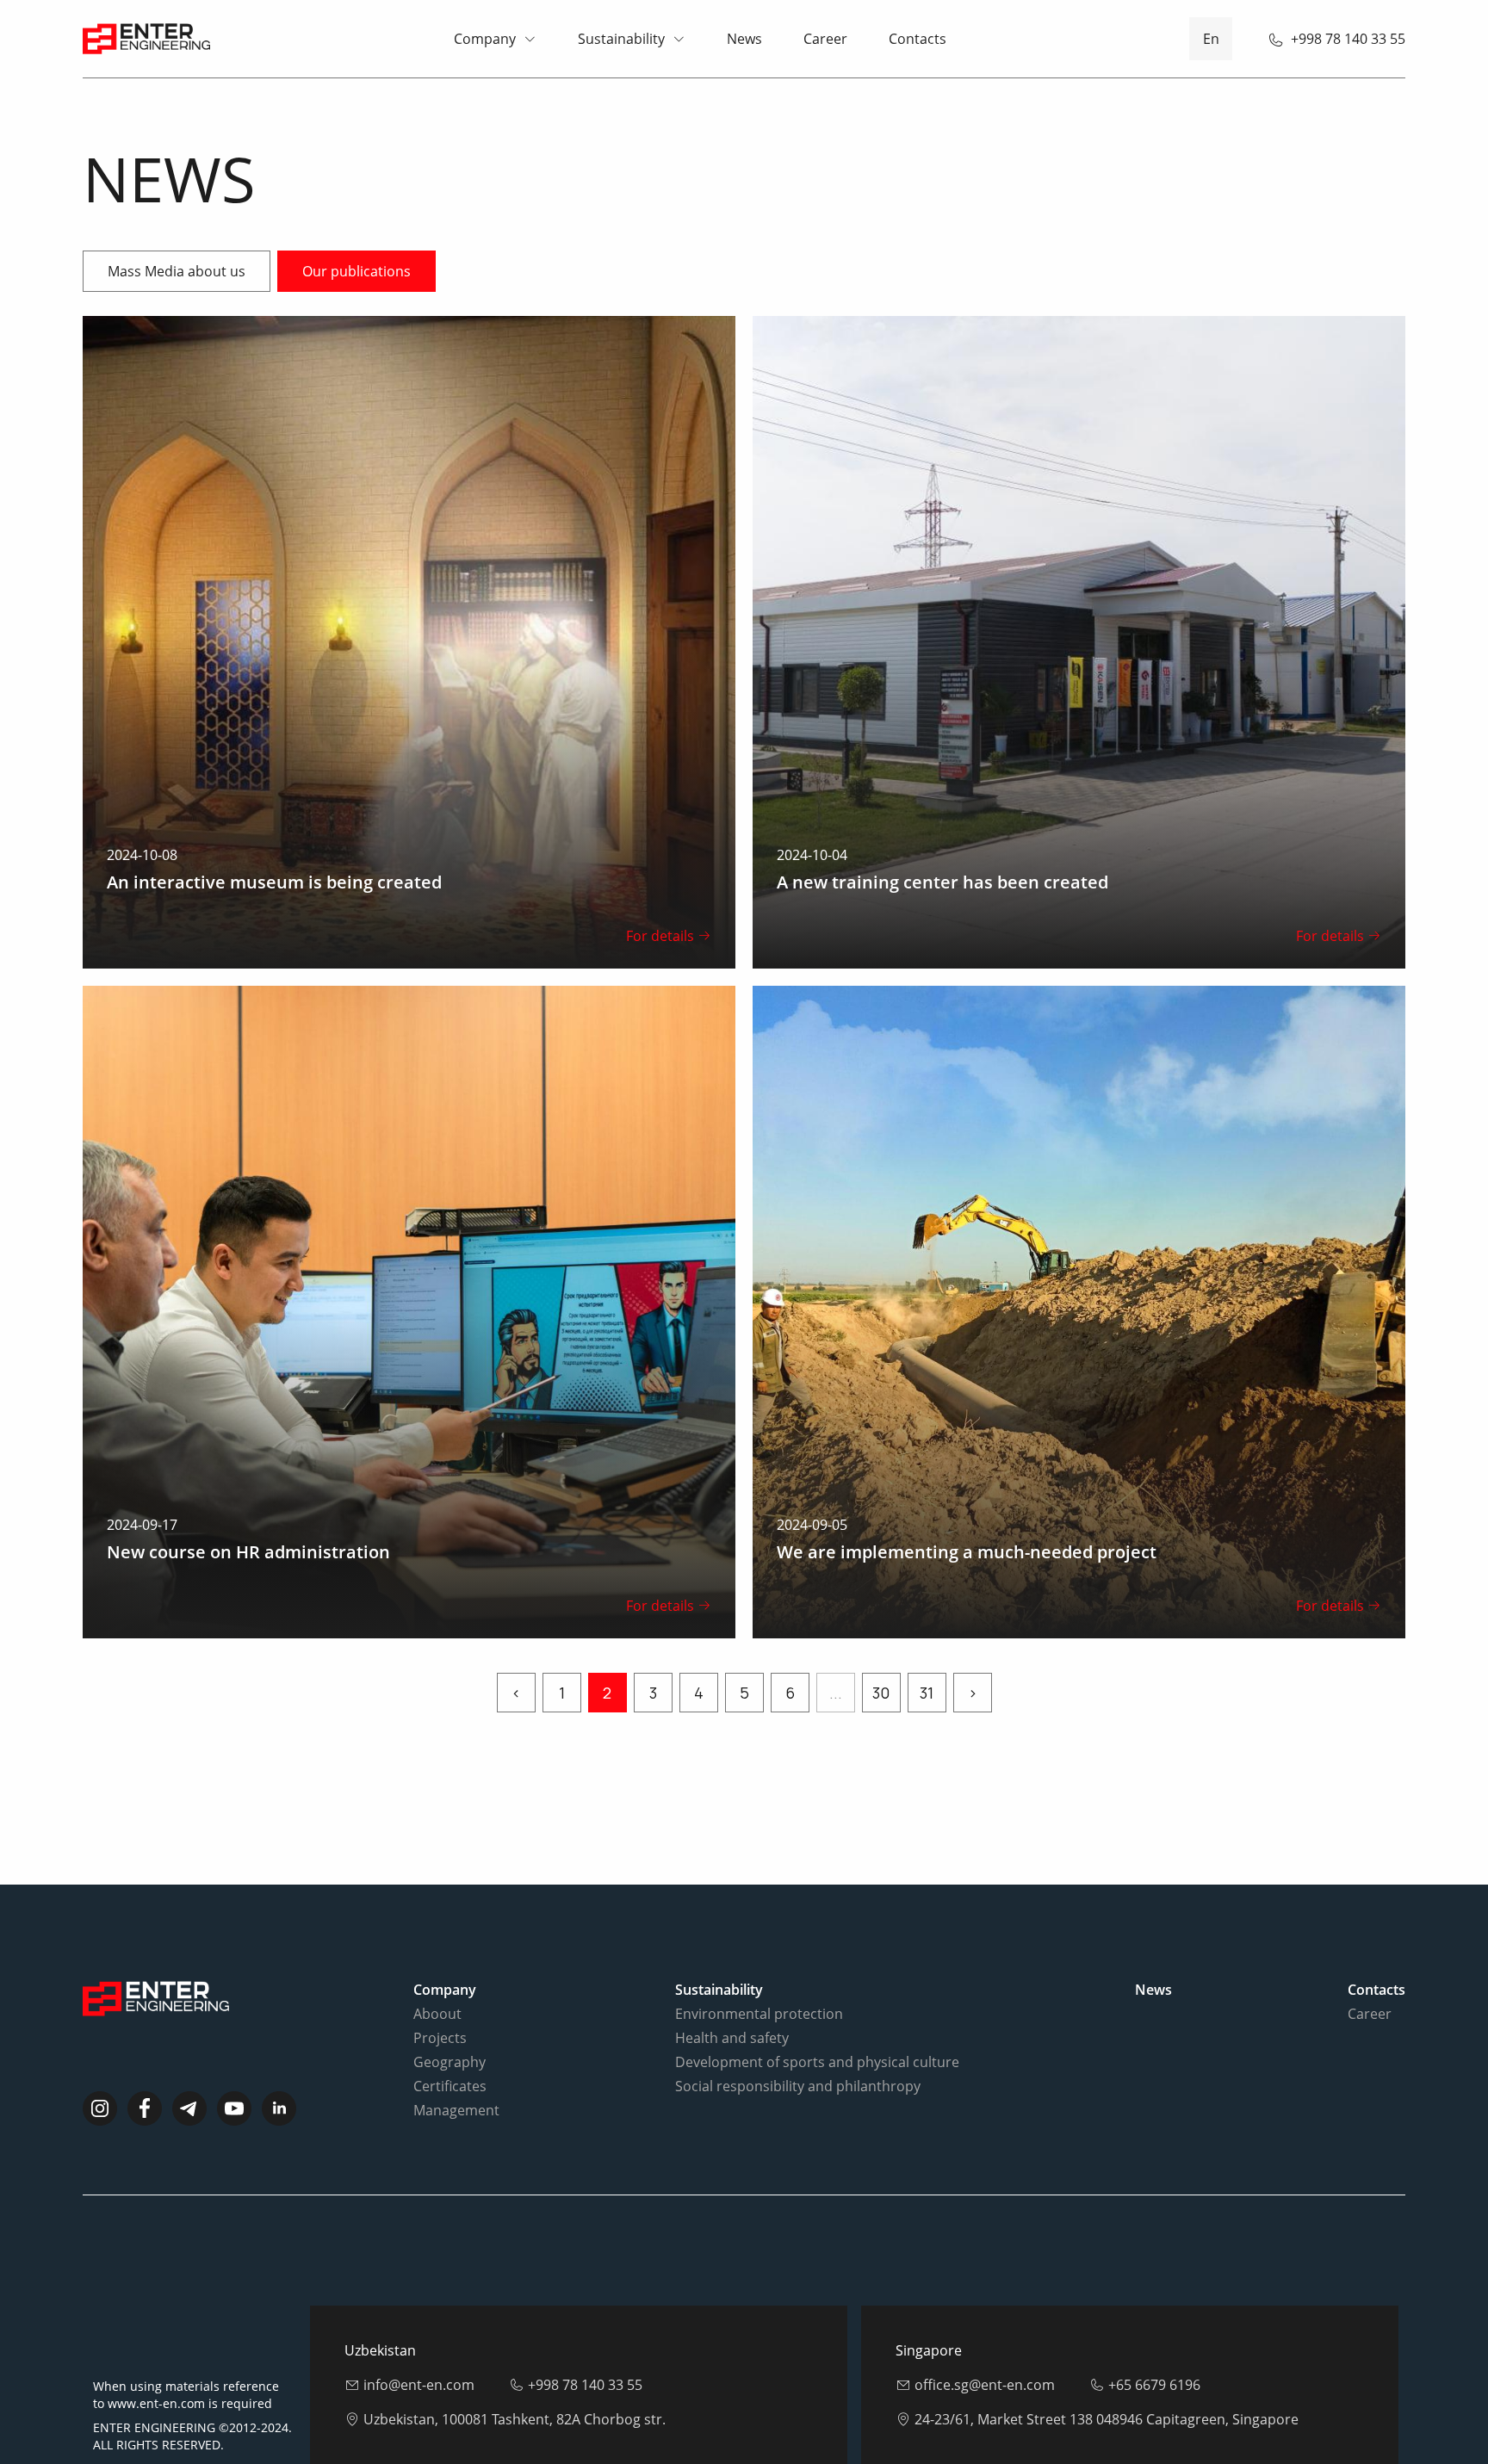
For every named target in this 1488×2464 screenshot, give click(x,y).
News (744, 39)
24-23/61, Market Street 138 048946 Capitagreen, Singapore (1107, 2419)
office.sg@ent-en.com (985, 2385)
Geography (449, 2062)
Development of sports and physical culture (817, 2062)
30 (881, 1693)
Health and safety (732, 2038)
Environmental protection (759, 2014)
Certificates (450, 2086)
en (1211, 39)
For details (660, 936)
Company (485, 39)
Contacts (918, 39)
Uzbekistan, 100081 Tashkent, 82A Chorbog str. (515, 2419)
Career (825, 39)
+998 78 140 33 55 (1348, 39)
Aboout (437, 2014)
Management (456, 2110)
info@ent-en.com (419, 2385)
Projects (440, 2038)
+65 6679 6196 (1154, 2385)
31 (927, 1693)
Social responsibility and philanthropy (798, 2086)
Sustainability (621, 39)
